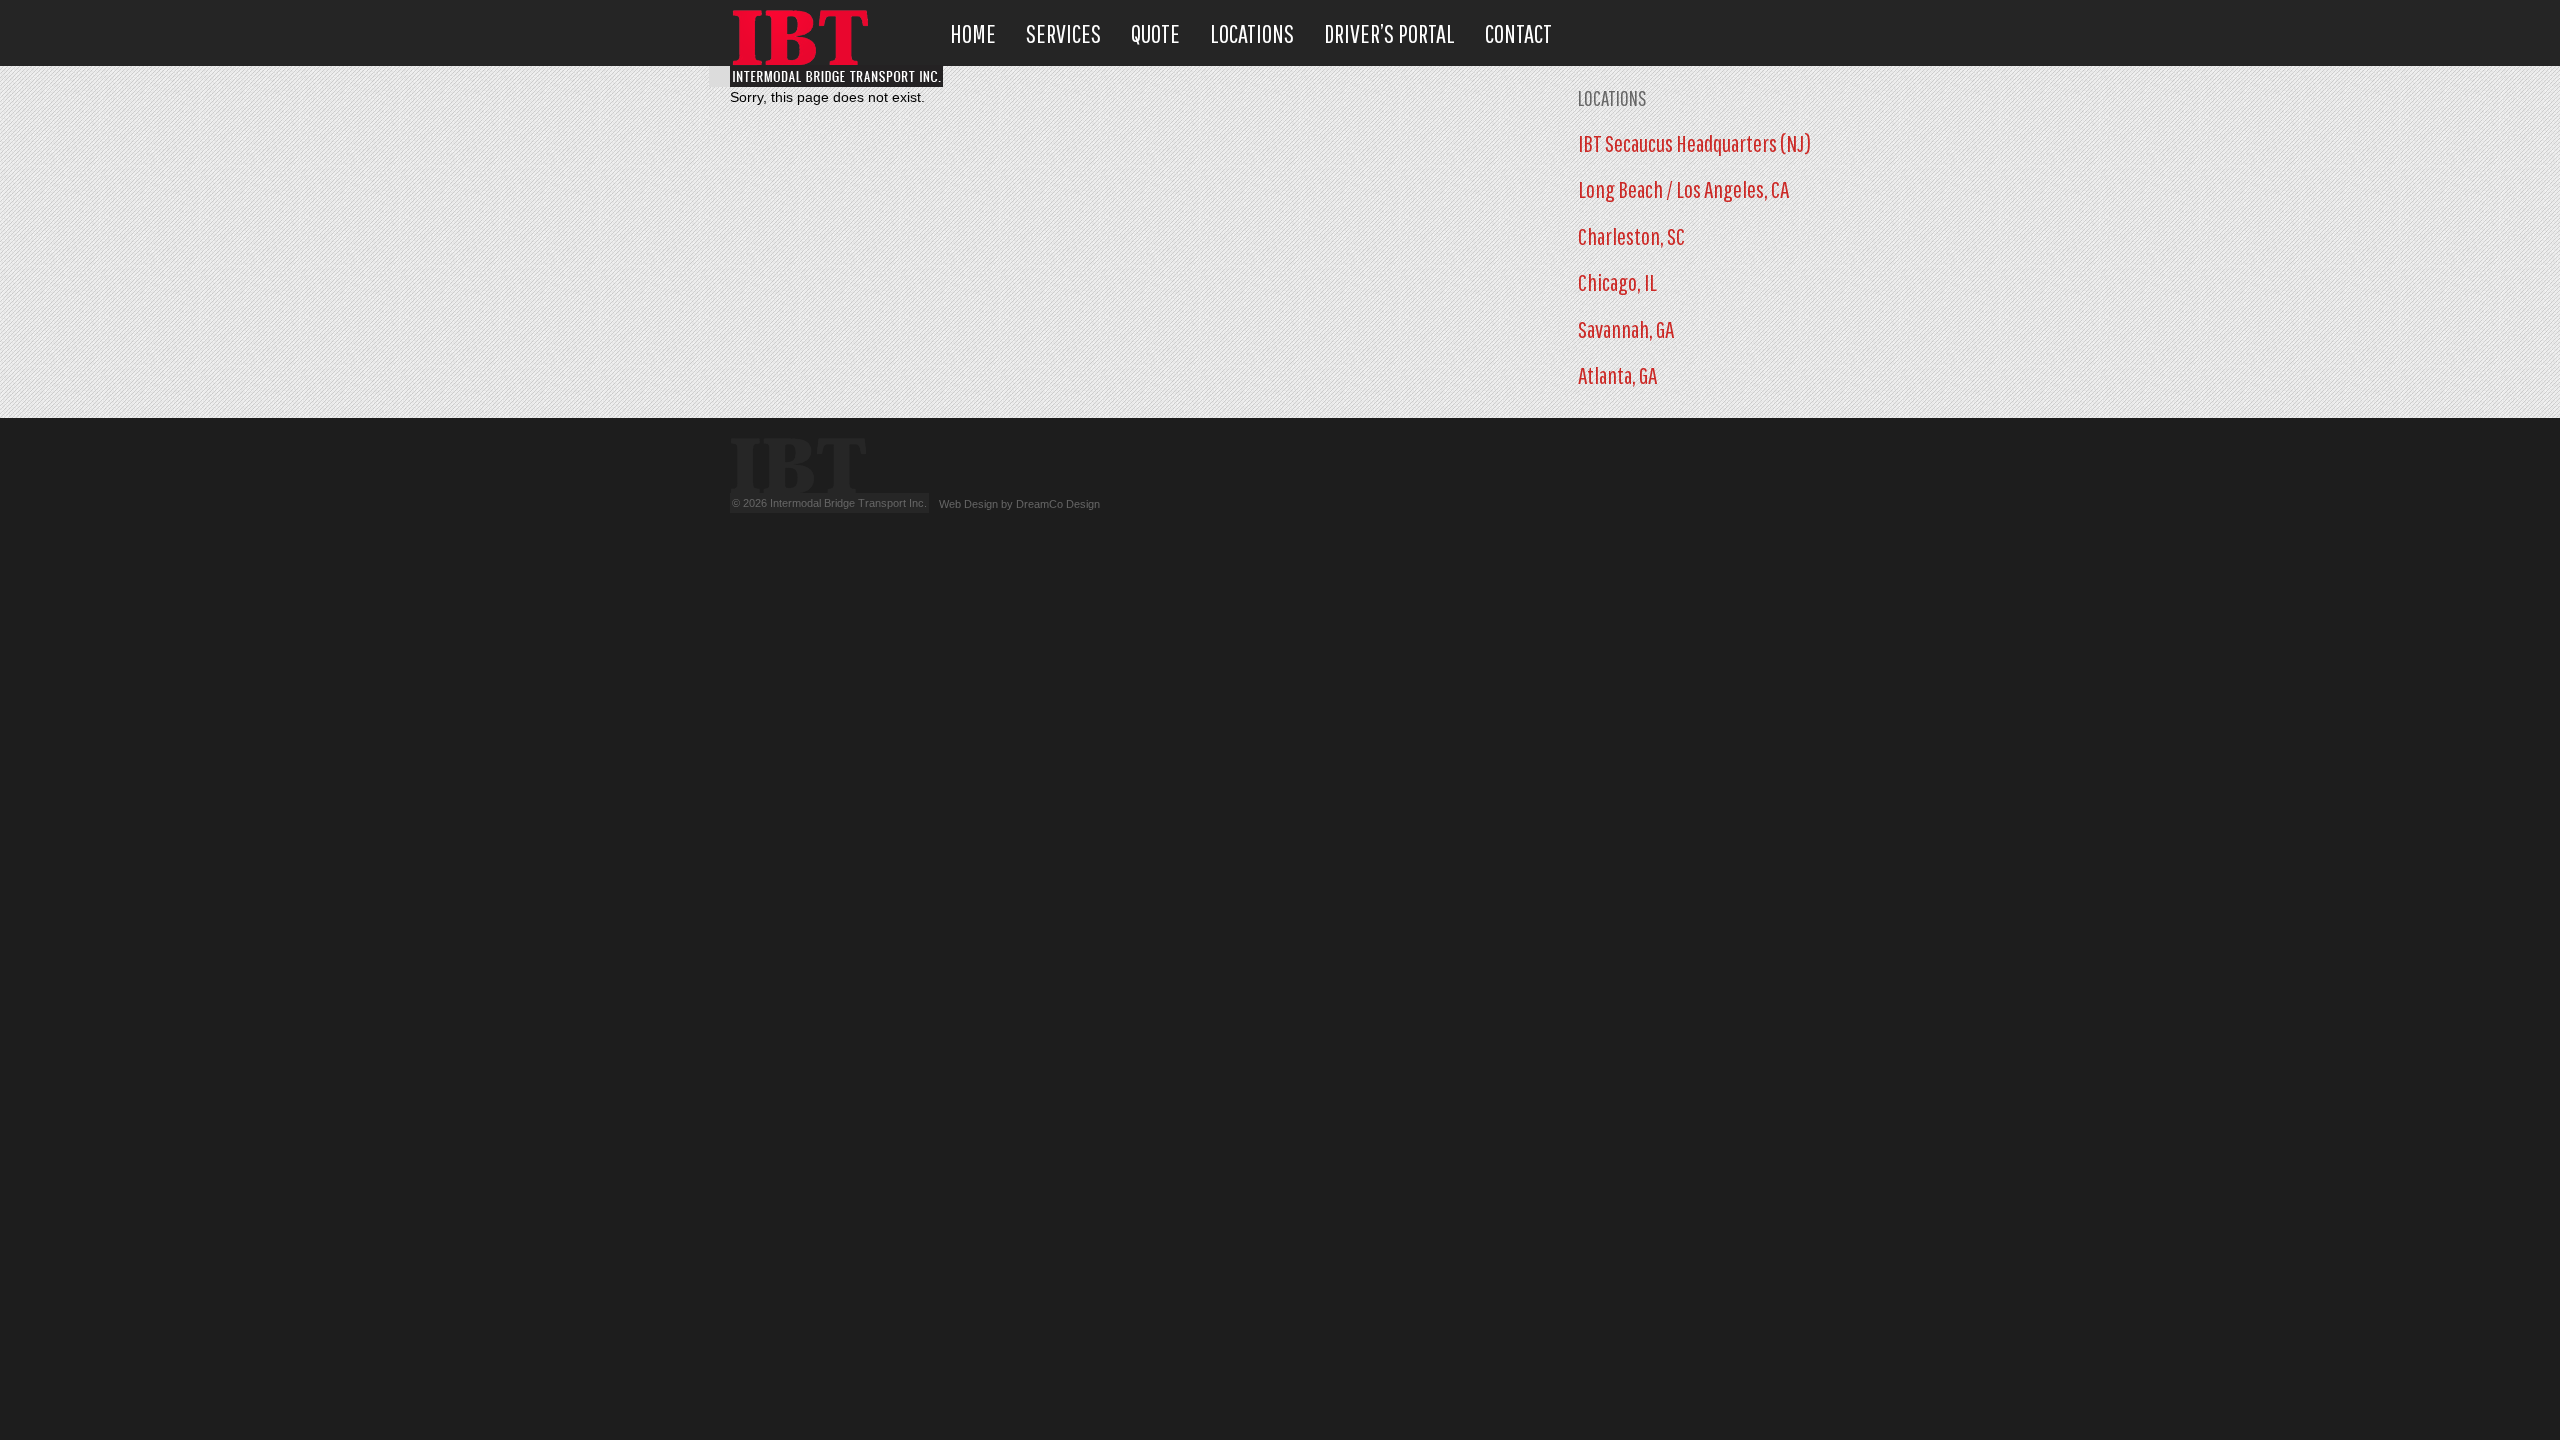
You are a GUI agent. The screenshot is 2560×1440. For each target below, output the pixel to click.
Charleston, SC (1631, 236)
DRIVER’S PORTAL (1389, 33)
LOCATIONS (1252, 33)
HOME (973, 33)
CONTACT (1518, 33)
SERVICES (1063, 33)
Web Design (968, 504)
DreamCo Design (1058, 504)
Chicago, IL (1617, 282)
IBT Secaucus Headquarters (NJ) (1694, 143)
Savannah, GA (1626, 329)
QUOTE (1155, 33)
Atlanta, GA (1617, 375)
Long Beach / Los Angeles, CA (1683, 189)
